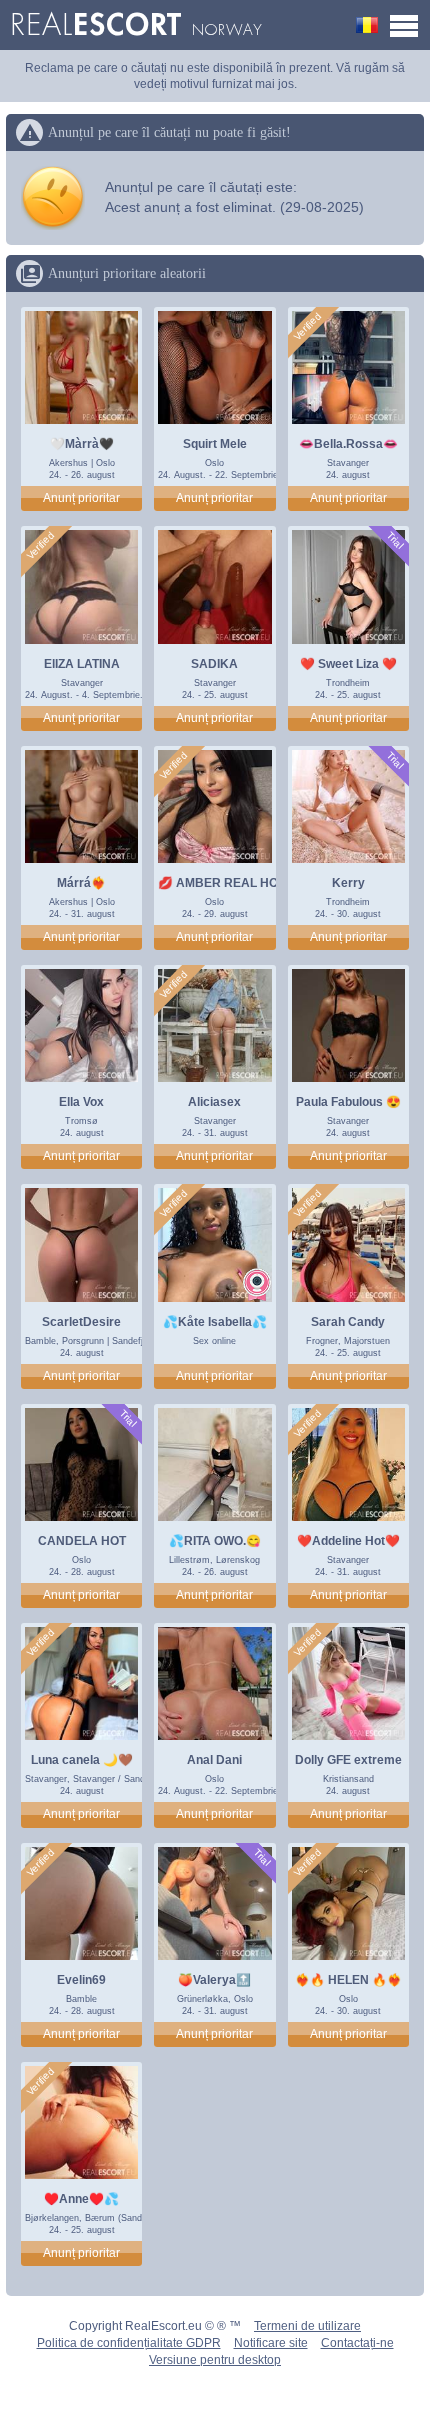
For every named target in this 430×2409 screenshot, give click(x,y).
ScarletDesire (81, 1322)
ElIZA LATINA (82, 664)
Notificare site (271, 2343)
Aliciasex (214, 1102)
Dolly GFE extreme (348, 1760)
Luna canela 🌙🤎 (82, 1760)
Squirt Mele (215, 444)
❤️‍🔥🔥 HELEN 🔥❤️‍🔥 (348, 1980)
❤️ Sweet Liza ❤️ (348, 664)
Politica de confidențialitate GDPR (129, 2343)
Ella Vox (81, 1102)
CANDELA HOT (82, 1541)
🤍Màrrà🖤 (82, 444)
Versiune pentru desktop (215, 2360)
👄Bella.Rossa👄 (348, 444)
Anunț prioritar (81, 498)
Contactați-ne (357, 2343)
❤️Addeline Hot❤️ (348, 1541)
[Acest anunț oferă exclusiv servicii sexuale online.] (257, 1284)
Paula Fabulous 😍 (348, 1102)
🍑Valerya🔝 (214, 1980)
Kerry (348, 883)
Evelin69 (81, 1980)
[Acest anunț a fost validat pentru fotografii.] (308, 327)
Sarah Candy (348, 1322)
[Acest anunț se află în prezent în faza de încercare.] (394, 540)
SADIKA (214, 664)
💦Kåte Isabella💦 (215, 1322)
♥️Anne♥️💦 (81, 2199)
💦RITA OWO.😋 (215, 1541)
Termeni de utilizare (307, 2326)
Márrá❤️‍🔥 (81, 883)
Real (136, 25)
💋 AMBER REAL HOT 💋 (230, 883)
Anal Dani (214, 1760)
